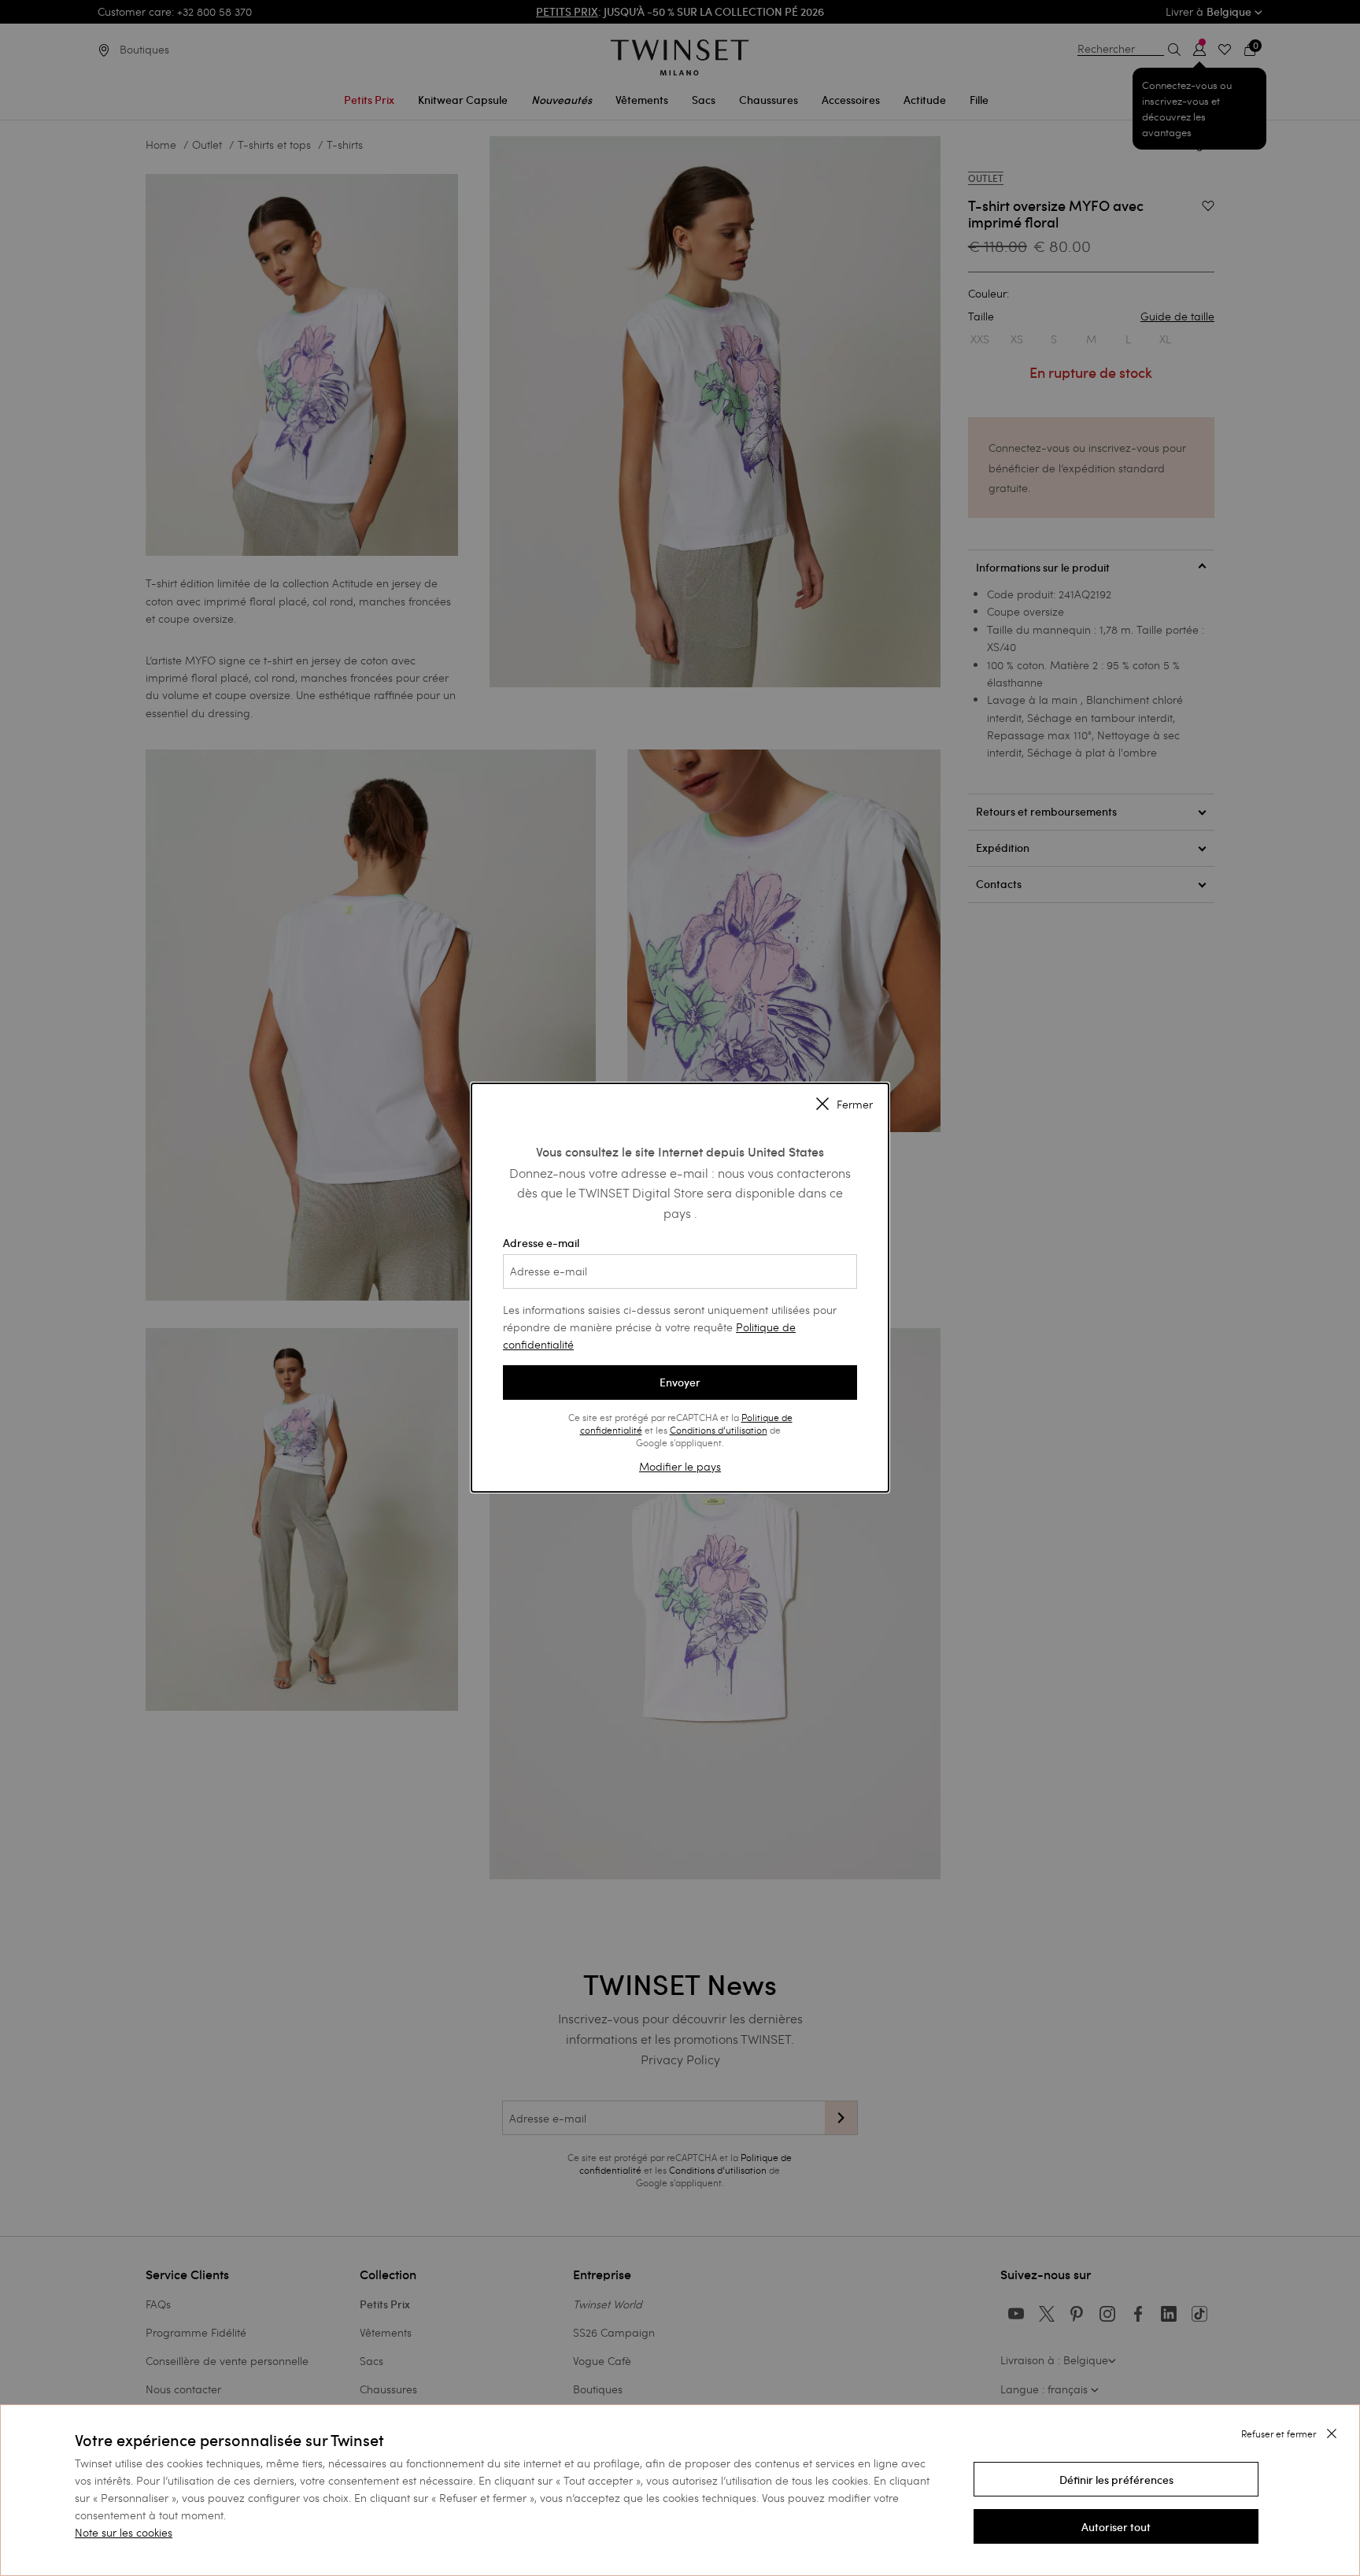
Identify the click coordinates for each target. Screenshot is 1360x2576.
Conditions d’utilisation (719, 1430)
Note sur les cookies (124, 2532)
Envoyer (680, 1382)
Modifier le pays (680, 1466)
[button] (1116, 2479)
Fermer (855, 1105)
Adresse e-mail (541, 1243)
